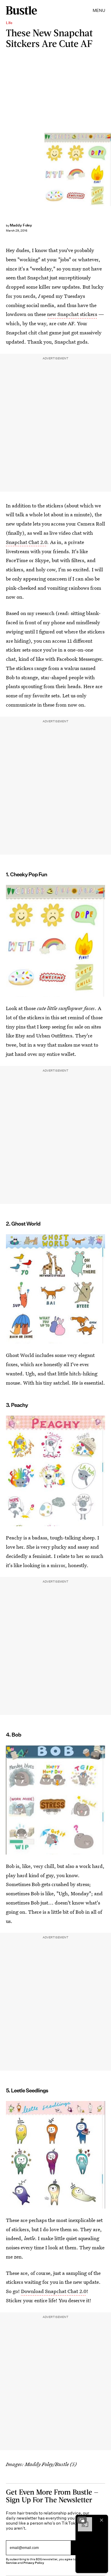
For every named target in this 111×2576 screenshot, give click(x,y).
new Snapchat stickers (72, 314)
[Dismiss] (102, 2520)
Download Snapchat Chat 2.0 (54, 2291)
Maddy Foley (21, 225)
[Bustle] (21, 10)
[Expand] (82, 2520)
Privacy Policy (34, 2563)
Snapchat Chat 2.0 (26, 542)
